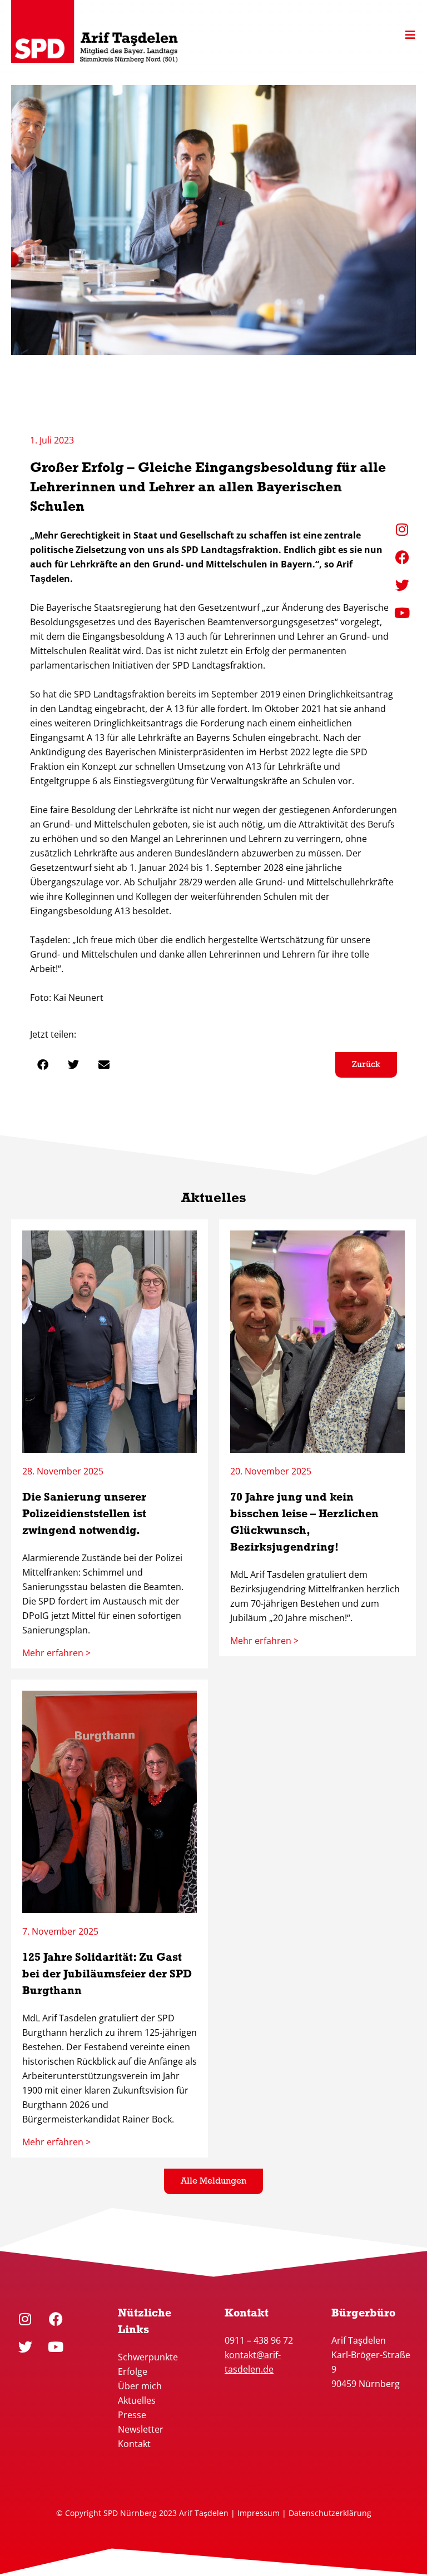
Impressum (259, 2513)
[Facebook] (56, 2319)
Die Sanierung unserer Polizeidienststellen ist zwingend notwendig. (84, 1514)
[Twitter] (25, 2347)
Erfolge (133, 2371)
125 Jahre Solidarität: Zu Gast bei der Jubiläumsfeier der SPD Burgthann (107, 1975)
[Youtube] (56, 2347)
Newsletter (141, 2429)
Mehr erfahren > (56, 1653)
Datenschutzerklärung (330, 2513)
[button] (43, 1065)
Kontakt (134, 2444)
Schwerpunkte (149, 2357)
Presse (132, 2415)
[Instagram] (25, 2319)
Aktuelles (137, 2400)
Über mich (140, 2386)
